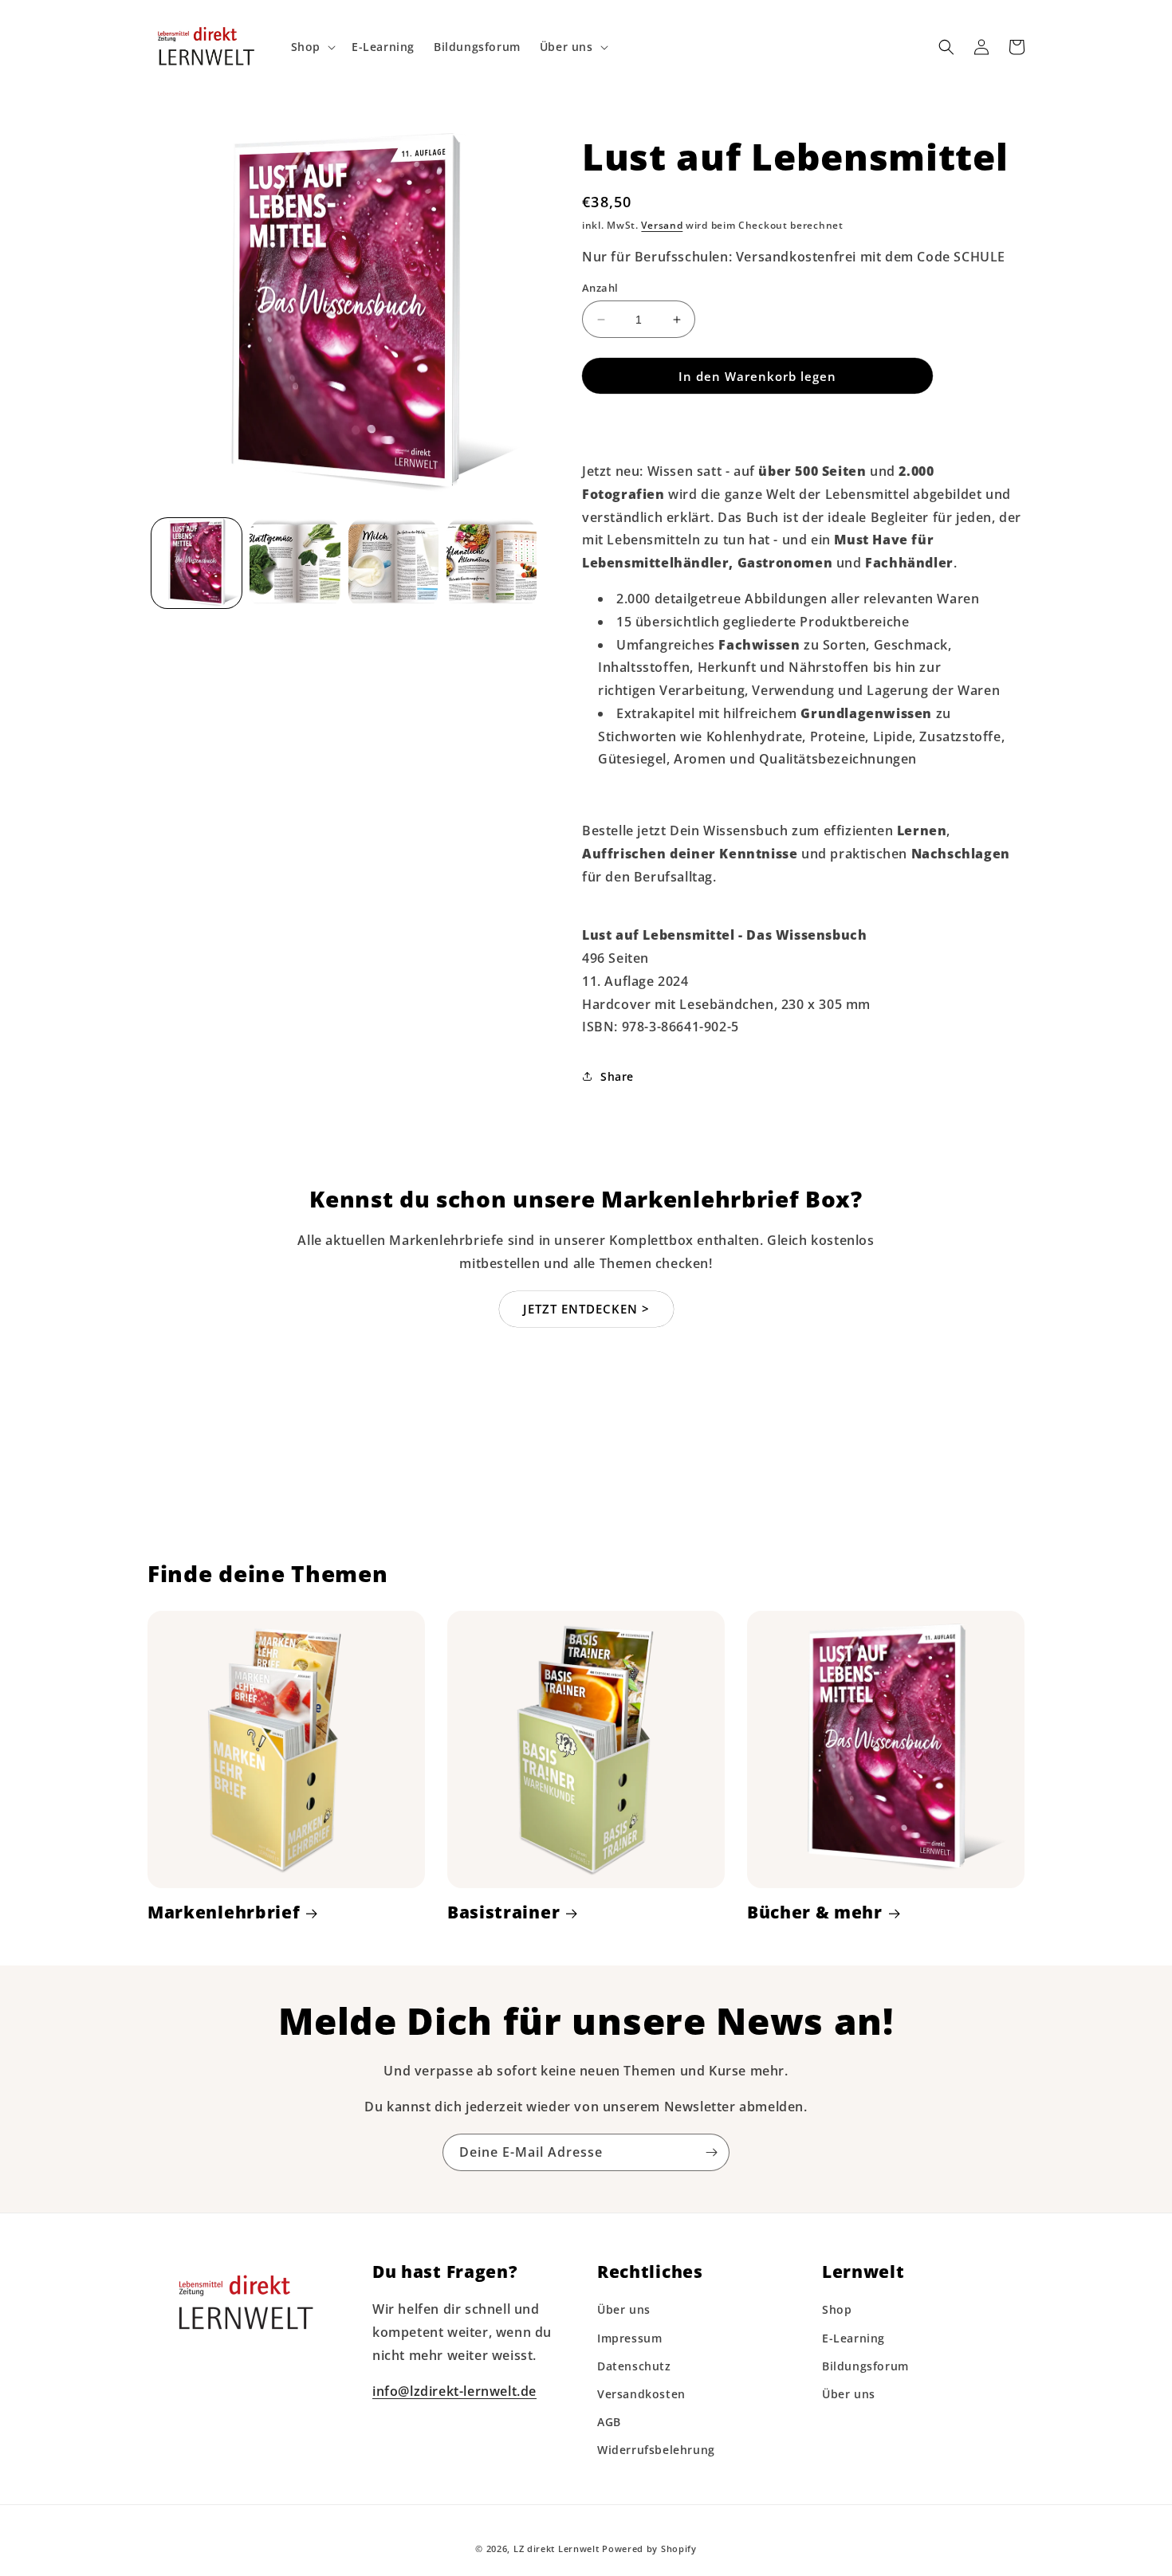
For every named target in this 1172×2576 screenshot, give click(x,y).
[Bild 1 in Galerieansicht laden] (197, 563)
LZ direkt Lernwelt (557, 2549)
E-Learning (853, 2338)
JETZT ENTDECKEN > (586, 1309)
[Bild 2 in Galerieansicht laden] (295, 563)
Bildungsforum (865, 2366)
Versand (662, 225)
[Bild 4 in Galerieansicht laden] (492, 563)
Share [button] (617, 1076)
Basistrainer (503, 1912)
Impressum (629, 2338)
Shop (837, 2309)
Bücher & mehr (815, 1912)
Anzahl (600, 288)
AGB (609, 2422)
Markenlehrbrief (224, 1912)
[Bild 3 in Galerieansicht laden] (393, 563)
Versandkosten (641, 2394)
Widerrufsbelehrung (656, 2450)
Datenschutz (634, 2366)
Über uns (624, 2309)
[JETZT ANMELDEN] (711, 2152)
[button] (312, 47)
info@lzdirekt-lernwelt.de (454, 2391)
